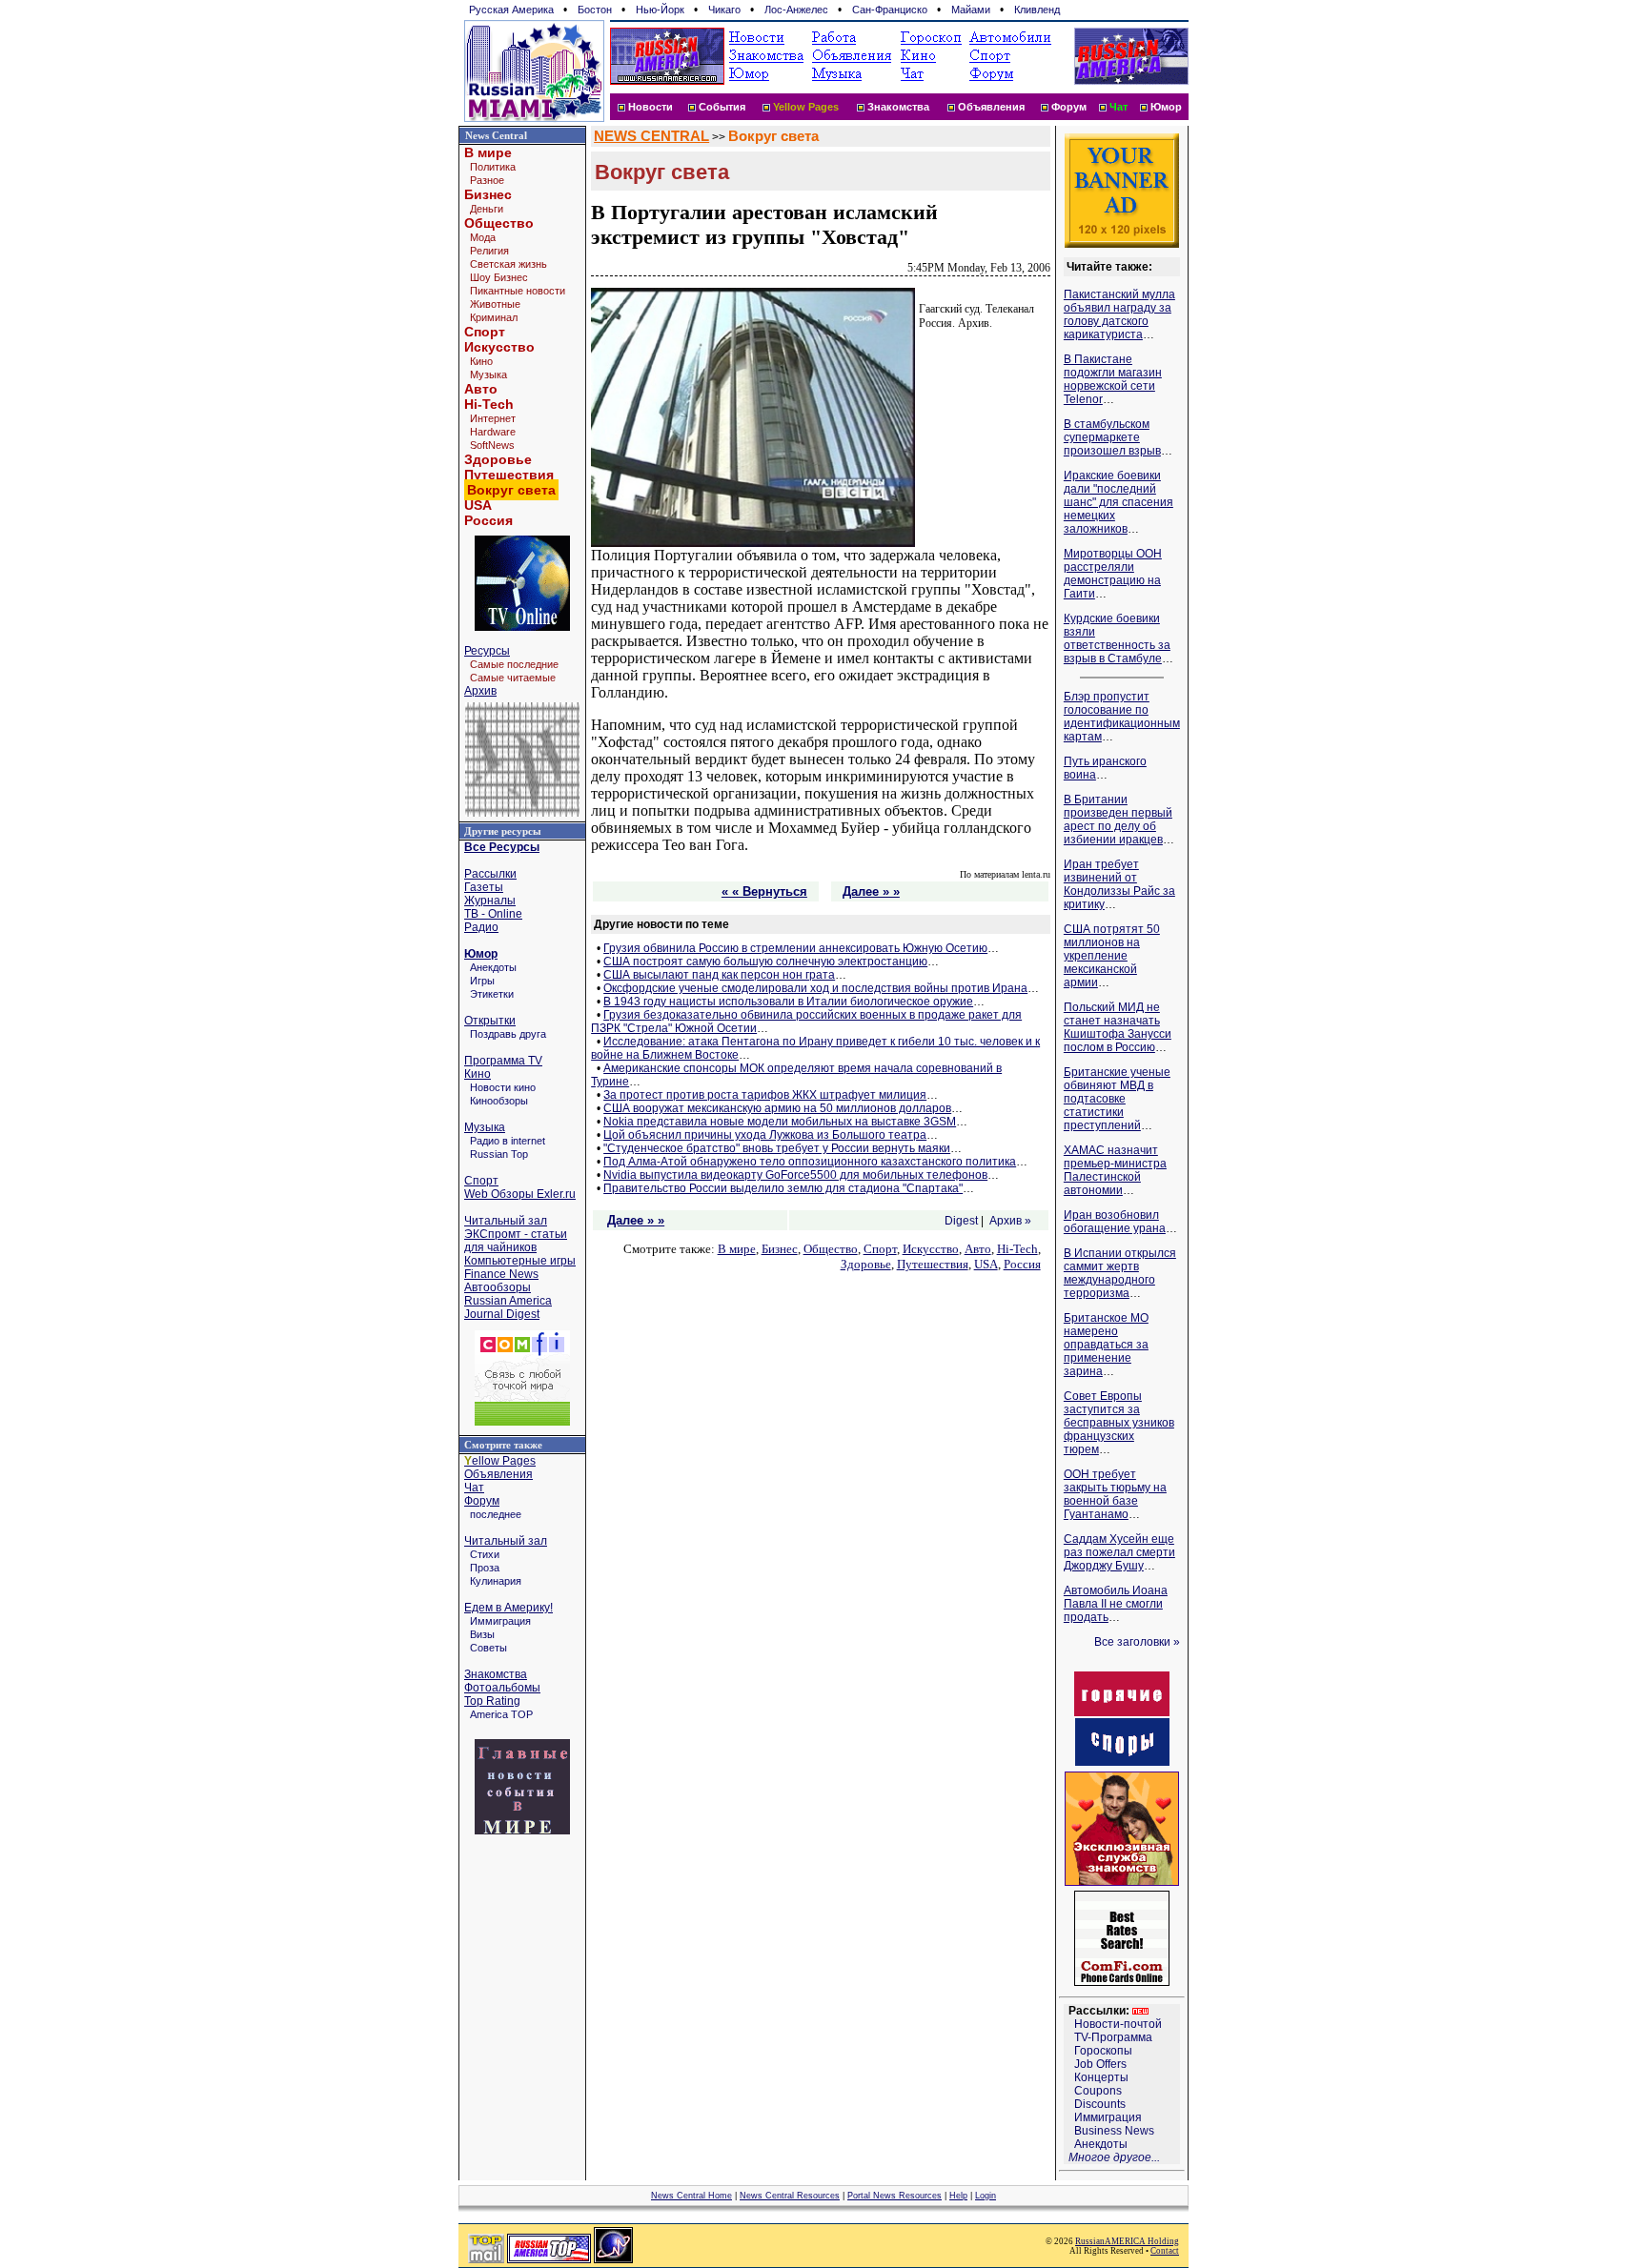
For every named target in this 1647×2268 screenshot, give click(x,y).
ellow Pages (500, 1461)
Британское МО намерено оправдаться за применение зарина (1106, 1345)
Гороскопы (1103, 2051)
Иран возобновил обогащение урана (1115, 1222)
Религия (489, 251)
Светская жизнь (508, 264)
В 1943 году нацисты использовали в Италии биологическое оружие (788, 1002)
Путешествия (509, 475)
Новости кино (503, 1087)
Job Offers (1100, 2064)
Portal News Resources (895, 2196)
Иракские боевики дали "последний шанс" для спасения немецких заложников (1118, 502)
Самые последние (514, 664)
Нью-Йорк (660, 10)
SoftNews (492, 445)
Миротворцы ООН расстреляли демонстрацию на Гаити (1113, 574)
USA (478, 505)
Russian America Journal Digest (508, 1307)
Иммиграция (500, 1621)
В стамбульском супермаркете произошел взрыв (1112, 437)
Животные (495, 304)
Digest (961, 1221)
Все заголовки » (1137, 1642)
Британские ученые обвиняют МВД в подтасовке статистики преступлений (1117, 1099)
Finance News (501, 1274)
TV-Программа (1113, 2037)
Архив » (1010, 1221)
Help (958, 2196)
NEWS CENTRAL (651, 136)
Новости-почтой (1118, 2024)
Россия (488, 520)
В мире (488, 152)
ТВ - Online (493, 914)
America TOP (501, 1714)
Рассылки (490, 874)
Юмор (1166, 107)
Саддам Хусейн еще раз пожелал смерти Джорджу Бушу (1119, 1552)
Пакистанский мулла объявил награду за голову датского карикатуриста (1119, 314)
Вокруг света (773, 136)
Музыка (488, 375)
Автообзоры (498, 1287)
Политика (493, 167)
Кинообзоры (499, 1101)
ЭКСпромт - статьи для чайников (516, 1241)
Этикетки (492, 994)
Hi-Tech (489, 404)
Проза (485, 1568)
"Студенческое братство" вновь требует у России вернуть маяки (777, 1148)
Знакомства (898, 107)
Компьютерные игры (520, 1261)
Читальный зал (506, 1221)
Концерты (1101, 2077)
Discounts (1100, 2104)
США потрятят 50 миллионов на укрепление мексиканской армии (1112, 956)
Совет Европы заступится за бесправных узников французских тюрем (1119, 1423)
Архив (480, 691)
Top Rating (492, 1701)
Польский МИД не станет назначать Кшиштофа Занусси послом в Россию (1118, 1027)
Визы (482, 1634)
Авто (481, 389)
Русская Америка (511, 10)
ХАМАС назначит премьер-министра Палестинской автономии (1115, 1170)
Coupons (1098, 2091)
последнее (496, 1514)
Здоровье (498, 459)
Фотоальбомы (502, 1688)
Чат (474, 1488)
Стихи (485, 1554)
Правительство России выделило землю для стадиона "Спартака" (783, 1188)
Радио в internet (508, 1141)
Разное (487, 180)
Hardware (493, 432)
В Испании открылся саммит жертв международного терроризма (1120, 1273)
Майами (971, 10)
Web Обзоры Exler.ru (520, 1194)
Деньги (487, 209)
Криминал (494, 317)
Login (986, 2196)
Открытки (490, 1021)
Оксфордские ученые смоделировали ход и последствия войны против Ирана (815, 988)
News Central (496, 135)
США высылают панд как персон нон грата (719, 975)
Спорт (485, 332)
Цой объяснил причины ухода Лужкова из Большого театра (765, 1135)
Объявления (991, 107)
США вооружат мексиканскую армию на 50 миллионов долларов (777, 1108)
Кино (481, 361)
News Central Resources (790, 2196)
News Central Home (691, 2196)
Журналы (490, 901)
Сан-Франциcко (890, 10)
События (722, 107)
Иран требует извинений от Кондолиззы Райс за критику (1119, 884)
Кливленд (1037, 10)
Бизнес (488, 194)
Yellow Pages (806, 107)
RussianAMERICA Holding (1127, 2241)
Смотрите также (503, 1445)
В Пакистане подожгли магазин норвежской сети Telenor (1113, 379)
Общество (499, 223)
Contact (1165, 2251)
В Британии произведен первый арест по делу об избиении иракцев (1118, 820)
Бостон (595, 10)
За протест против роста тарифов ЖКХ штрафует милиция (765, 1095)
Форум (1069, 107)
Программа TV (503, 1061)
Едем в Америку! (508, 1608)
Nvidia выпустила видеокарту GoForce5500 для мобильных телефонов (795, 1175)
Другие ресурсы (503, 831)
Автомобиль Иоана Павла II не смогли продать (1116, 1604)
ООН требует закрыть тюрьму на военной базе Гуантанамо (1115, 1494)
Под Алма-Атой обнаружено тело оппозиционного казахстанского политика (810, 1162)
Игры (482, 981)
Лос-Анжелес (796, 10)
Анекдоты (493, 967)
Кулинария (496, 1581)
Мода (483, 237)
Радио (481, 927)
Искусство (499, 347)
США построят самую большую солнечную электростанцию (765, 962)
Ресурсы (487, 651)
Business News (1114, 2131)
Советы (488, 1648)
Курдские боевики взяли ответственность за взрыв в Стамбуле (1117, 638)
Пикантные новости (518, 291)
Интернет (493, 418)
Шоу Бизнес (499, 277)
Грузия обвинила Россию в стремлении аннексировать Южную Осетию (795, 948)
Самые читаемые (513, 678)
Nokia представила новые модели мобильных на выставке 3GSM (780, 1122)
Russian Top (499, 1154)
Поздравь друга (508, 1034)
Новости (651, 107)
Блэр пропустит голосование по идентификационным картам (1122, 717)
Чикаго (724, 10)
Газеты (484, 887)
